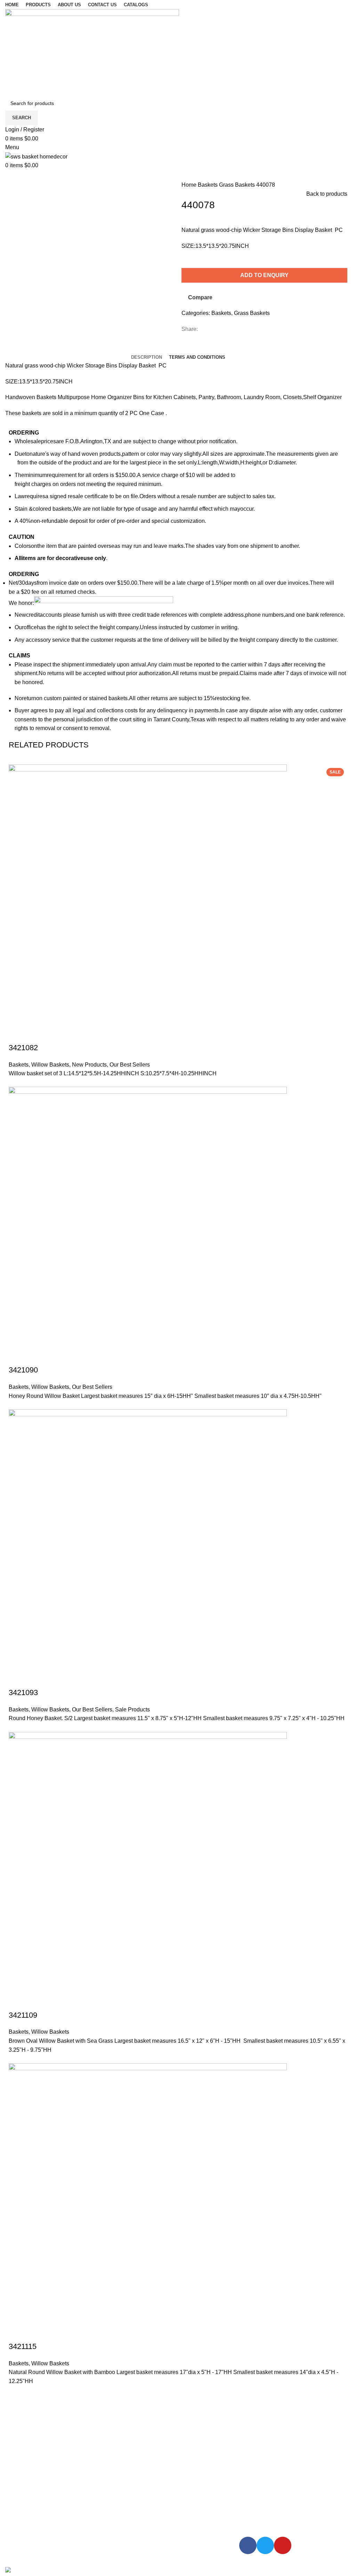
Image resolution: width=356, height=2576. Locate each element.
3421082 (23, 1048)
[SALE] (148, 1548)
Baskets (208, 185)
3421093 (23, 1692)
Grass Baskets (238, 185)
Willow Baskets (50, 1065)
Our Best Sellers (130, 1065)
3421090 (23, 1370)
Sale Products (132, 1710)
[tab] (147, 357)
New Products (89, 1065)
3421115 (23, 2346)
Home (190, 185)
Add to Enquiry (264, 275)
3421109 (23, 2015)
